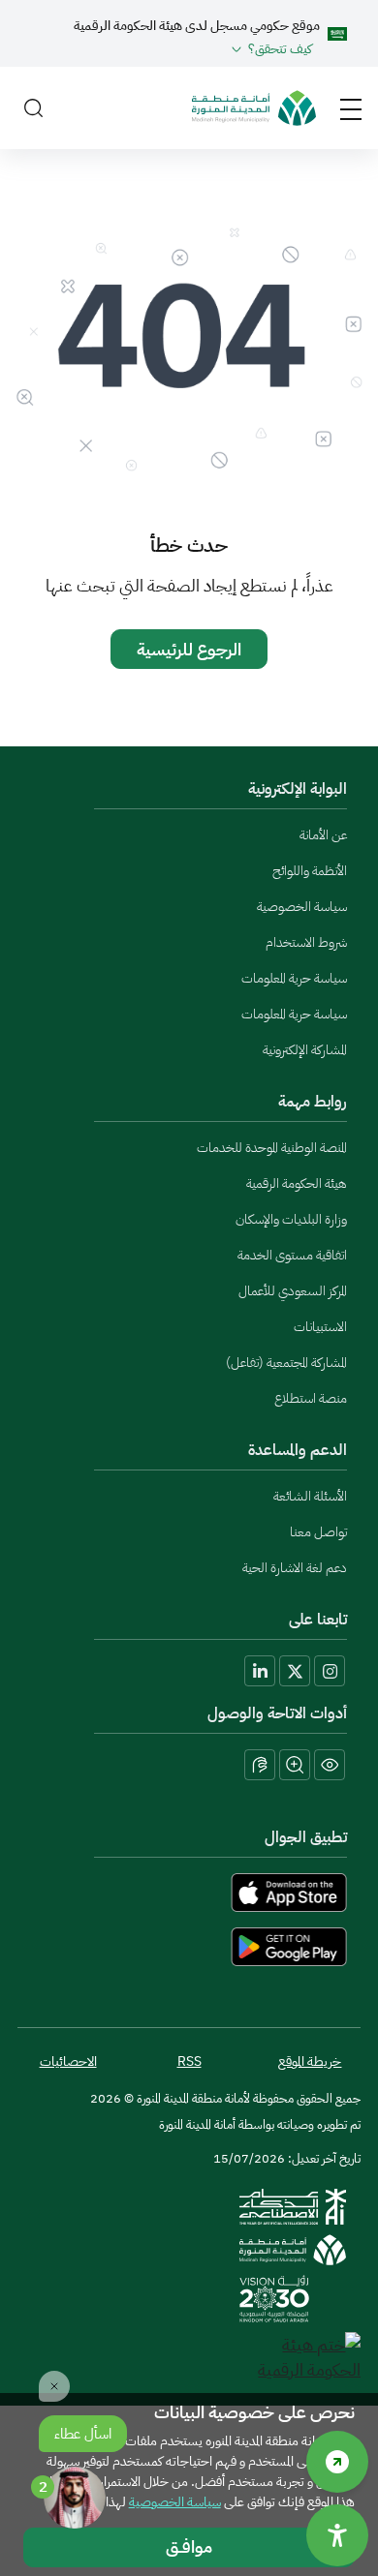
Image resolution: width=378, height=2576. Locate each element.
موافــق (189, 2546)
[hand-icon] (260, 1765)
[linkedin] (260, 1671)
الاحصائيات (68, 2061)
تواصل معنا (318, 1532)
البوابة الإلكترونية (298, 789)
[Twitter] (295, 1671)
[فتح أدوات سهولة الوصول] (337, 2535)
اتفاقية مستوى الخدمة (292, 1255)
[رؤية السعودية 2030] (274, 2299)
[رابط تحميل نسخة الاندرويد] (189, 1947)
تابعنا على (318, 1620)
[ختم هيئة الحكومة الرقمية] (300, 2357)
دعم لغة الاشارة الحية (295, 1568)
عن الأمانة (323, 835)
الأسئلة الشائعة (310, 1496)
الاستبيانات (320, 1327)
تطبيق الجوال (306, 1837)
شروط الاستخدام (306, 942)
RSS (189, 2061)
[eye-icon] (330, 1765)
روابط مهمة (313, 1102)
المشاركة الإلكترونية (305, 1050)
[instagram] (330, 1671)
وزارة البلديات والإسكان (291, 1219)
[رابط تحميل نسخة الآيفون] (189, 1893)
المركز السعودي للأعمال (293, 1291)
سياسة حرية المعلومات (294, 978)
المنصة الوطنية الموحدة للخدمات (272, 1148)
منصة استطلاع (311, 1398)
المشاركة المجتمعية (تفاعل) (286, 1363)
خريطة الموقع (310, 2061)
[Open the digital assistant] (75, 2498)
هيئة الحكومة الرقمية (297, 1183)
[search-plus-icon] (295, 1765)
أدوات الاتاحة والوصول (277, 1713)
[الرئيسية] (254, 108)
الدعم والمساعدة (298, 1450)
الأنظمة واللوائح (310, 871)
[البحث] (33, 108)
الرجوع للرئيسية (189, 649)
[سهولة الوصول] (337, 2462)
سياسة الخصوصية (302, 907)
